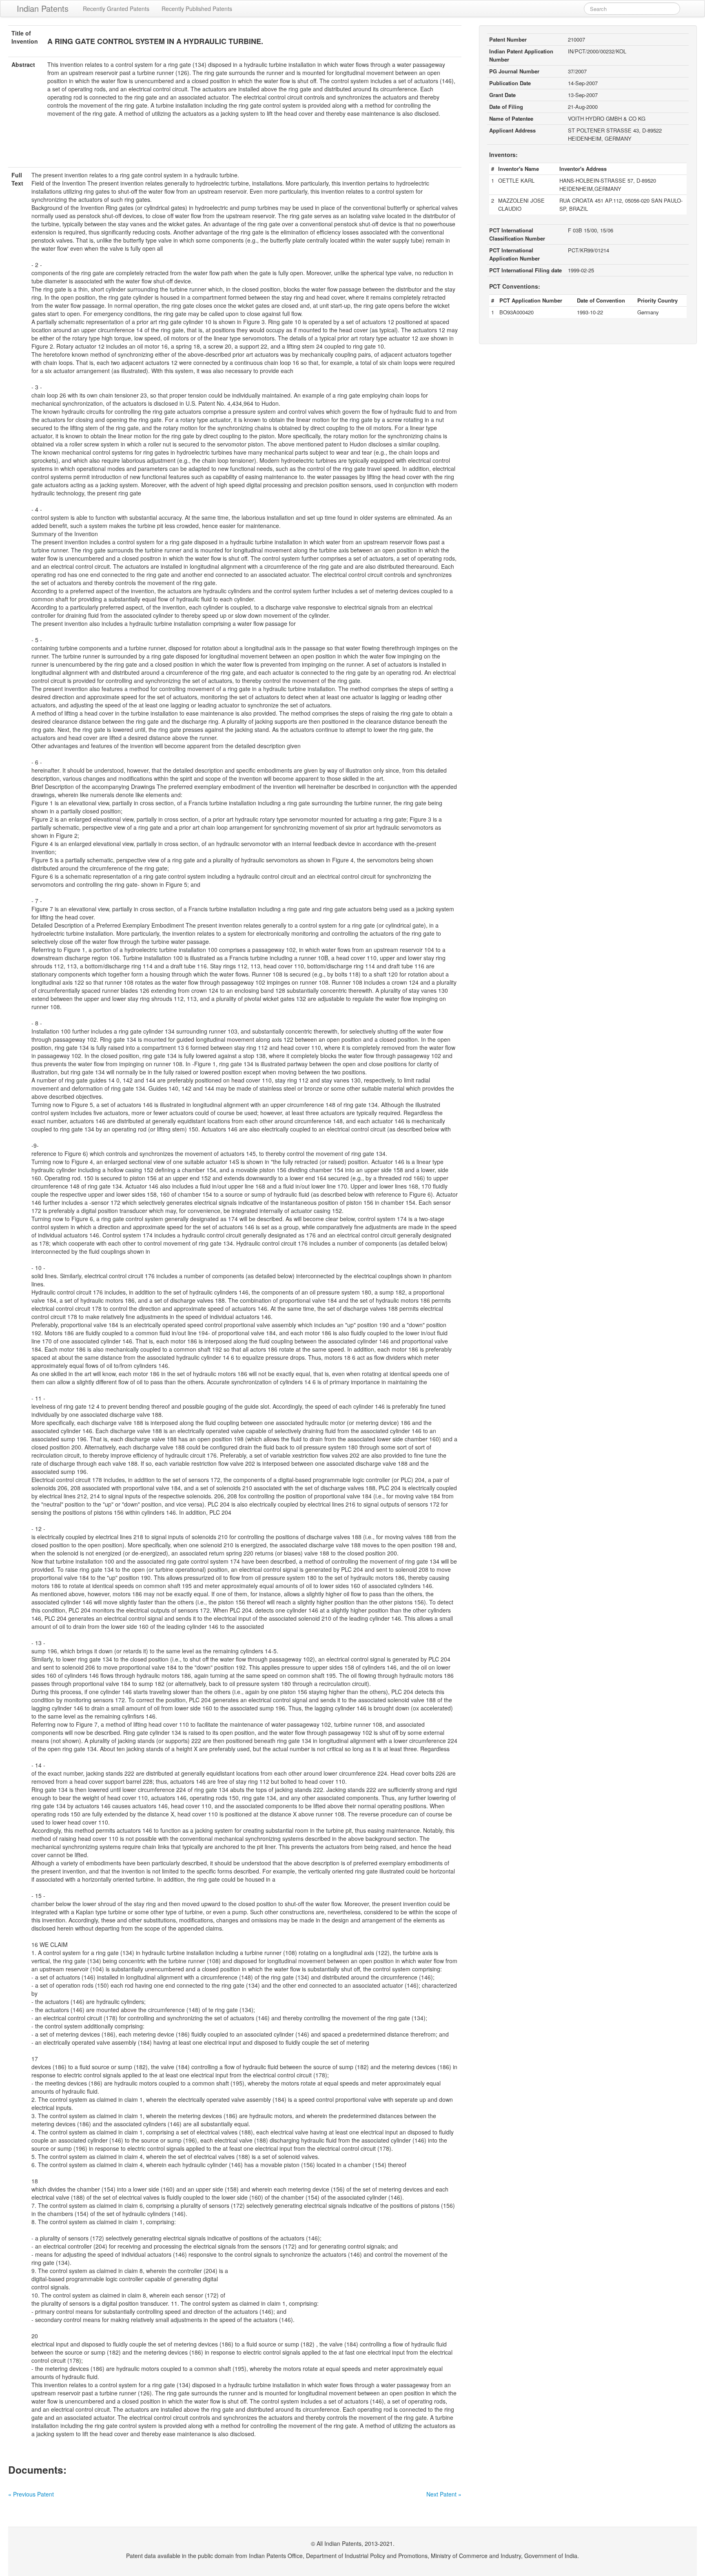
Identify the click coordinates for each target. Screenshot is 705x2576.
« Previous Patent (31, 2494)
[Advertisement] (235, 147)
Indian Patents (43, 8)
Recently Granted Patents (116, 9)
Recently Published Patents (197, 9)
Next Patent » (444, 2494)
